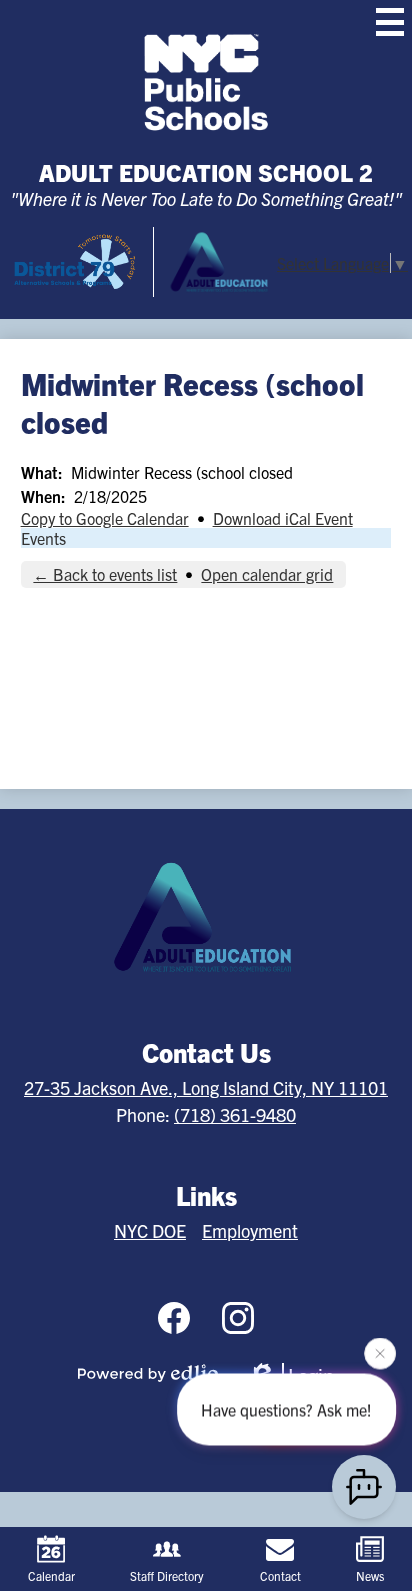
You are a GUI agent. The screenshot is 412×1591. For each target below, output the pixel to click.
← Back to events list (105, 574)
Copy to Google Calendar (105, 518)
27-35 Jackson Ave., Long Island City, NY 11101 (206, 1087)
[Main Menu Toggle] (390, 22)
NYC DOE (150, 1230)
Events (43, 538)
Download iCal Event (283, 518)
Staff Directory (167, 1575)
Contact (280, 1575)
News (370, 1575)
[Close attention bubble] (380, 1353)
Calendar (51, 1575)
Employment (250, 1230)
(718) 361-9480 (235, 1114)
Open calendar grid (267, 574)
